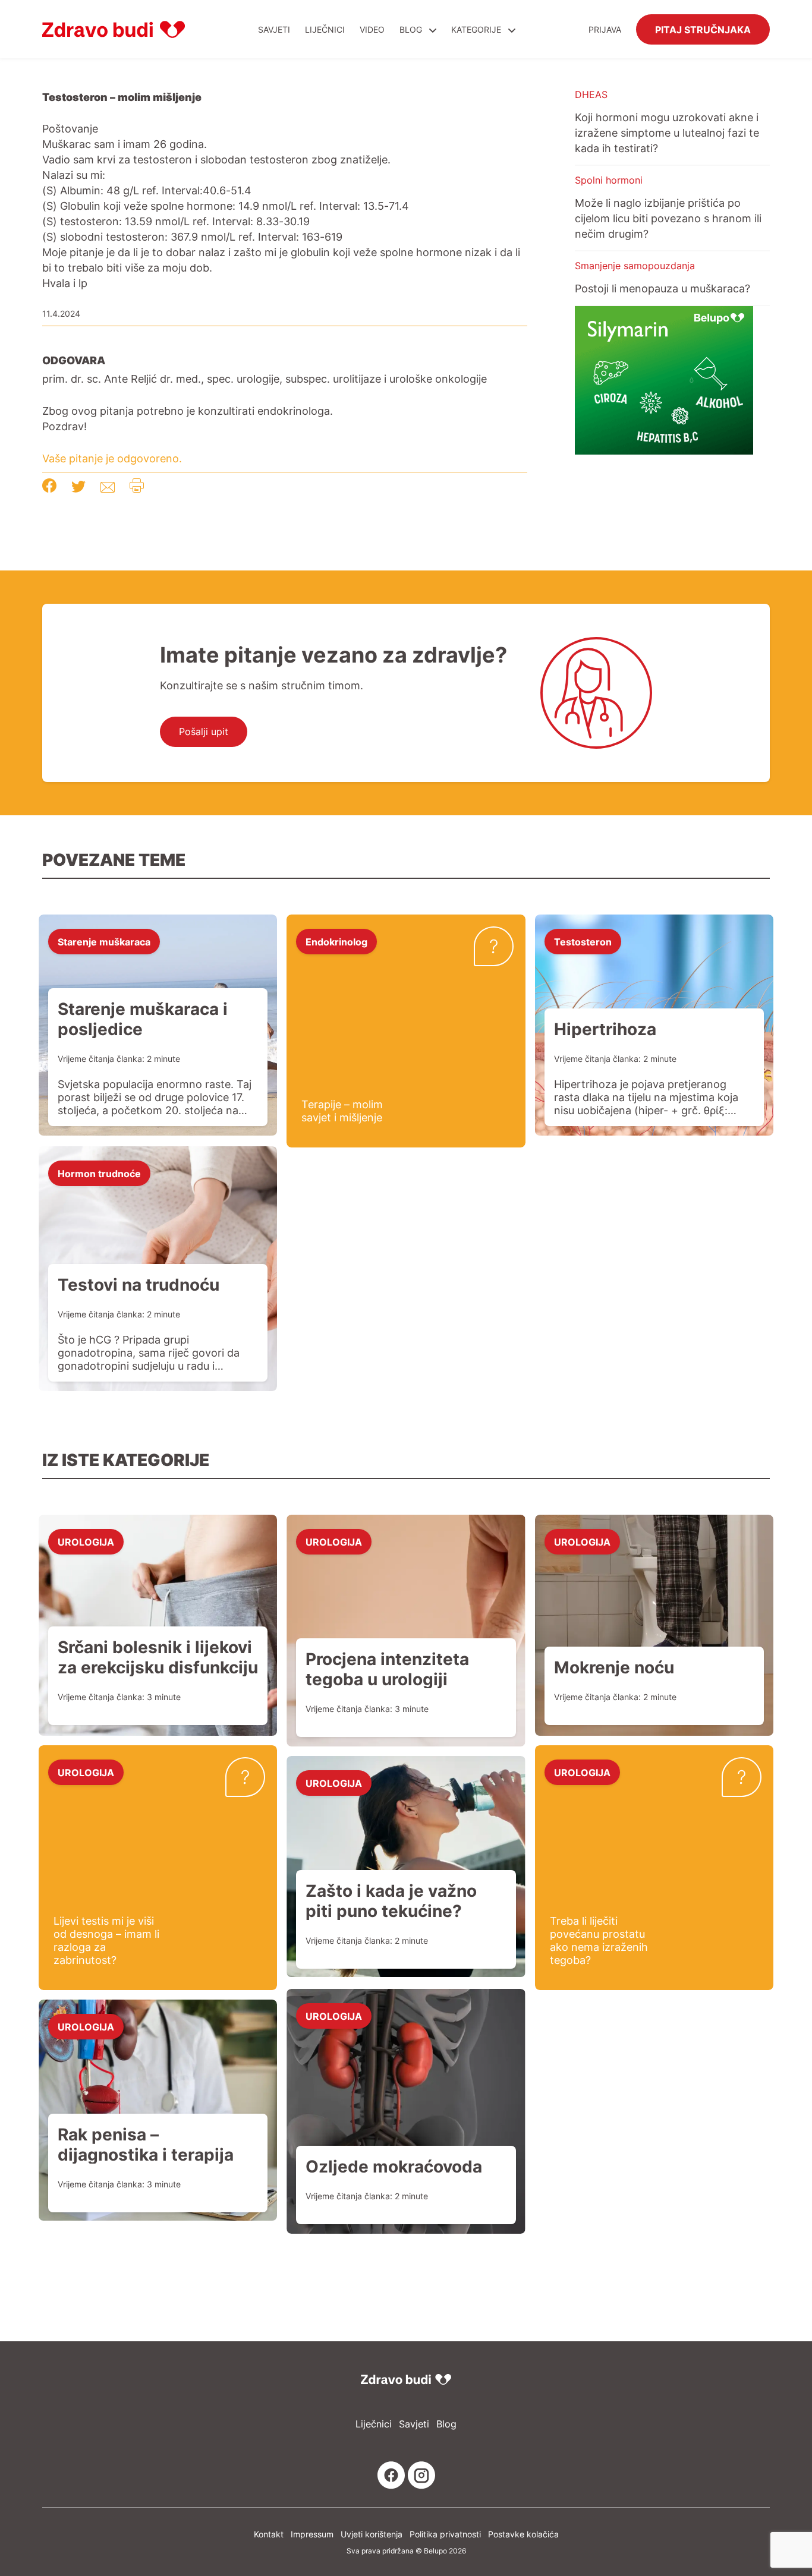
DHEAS (591, 94)
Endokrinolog (336, 941)
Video (372, 29)
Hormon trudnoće (99, 1173)
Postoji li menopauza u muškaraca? (662, 288)
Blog (411, 29)
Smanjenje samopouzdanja (635, 266)
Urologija (86, 1541)
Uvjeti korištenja (372, 2534)
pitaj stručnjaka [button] (703, 29)
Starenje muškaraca (104, 941)
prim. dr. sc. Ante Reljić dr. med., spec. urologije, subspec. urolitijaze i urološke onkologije (265, 379)
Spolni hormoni (609, 180)
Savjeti (274, 29)
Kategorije (477, 29)
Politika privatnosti (445, 2534)
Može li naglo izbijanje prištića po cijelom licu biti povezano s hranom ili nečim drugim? (668, 218)
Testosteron (583, 941)
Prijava (605, 29)
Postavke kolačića (523, 2534)
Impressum (312, 2534)
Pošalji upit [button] (204, 732)
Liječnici (325, 29)
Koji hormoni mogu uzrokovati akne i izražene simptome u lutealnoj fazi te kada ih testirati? (667, 133)
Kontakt (269, 2534)
